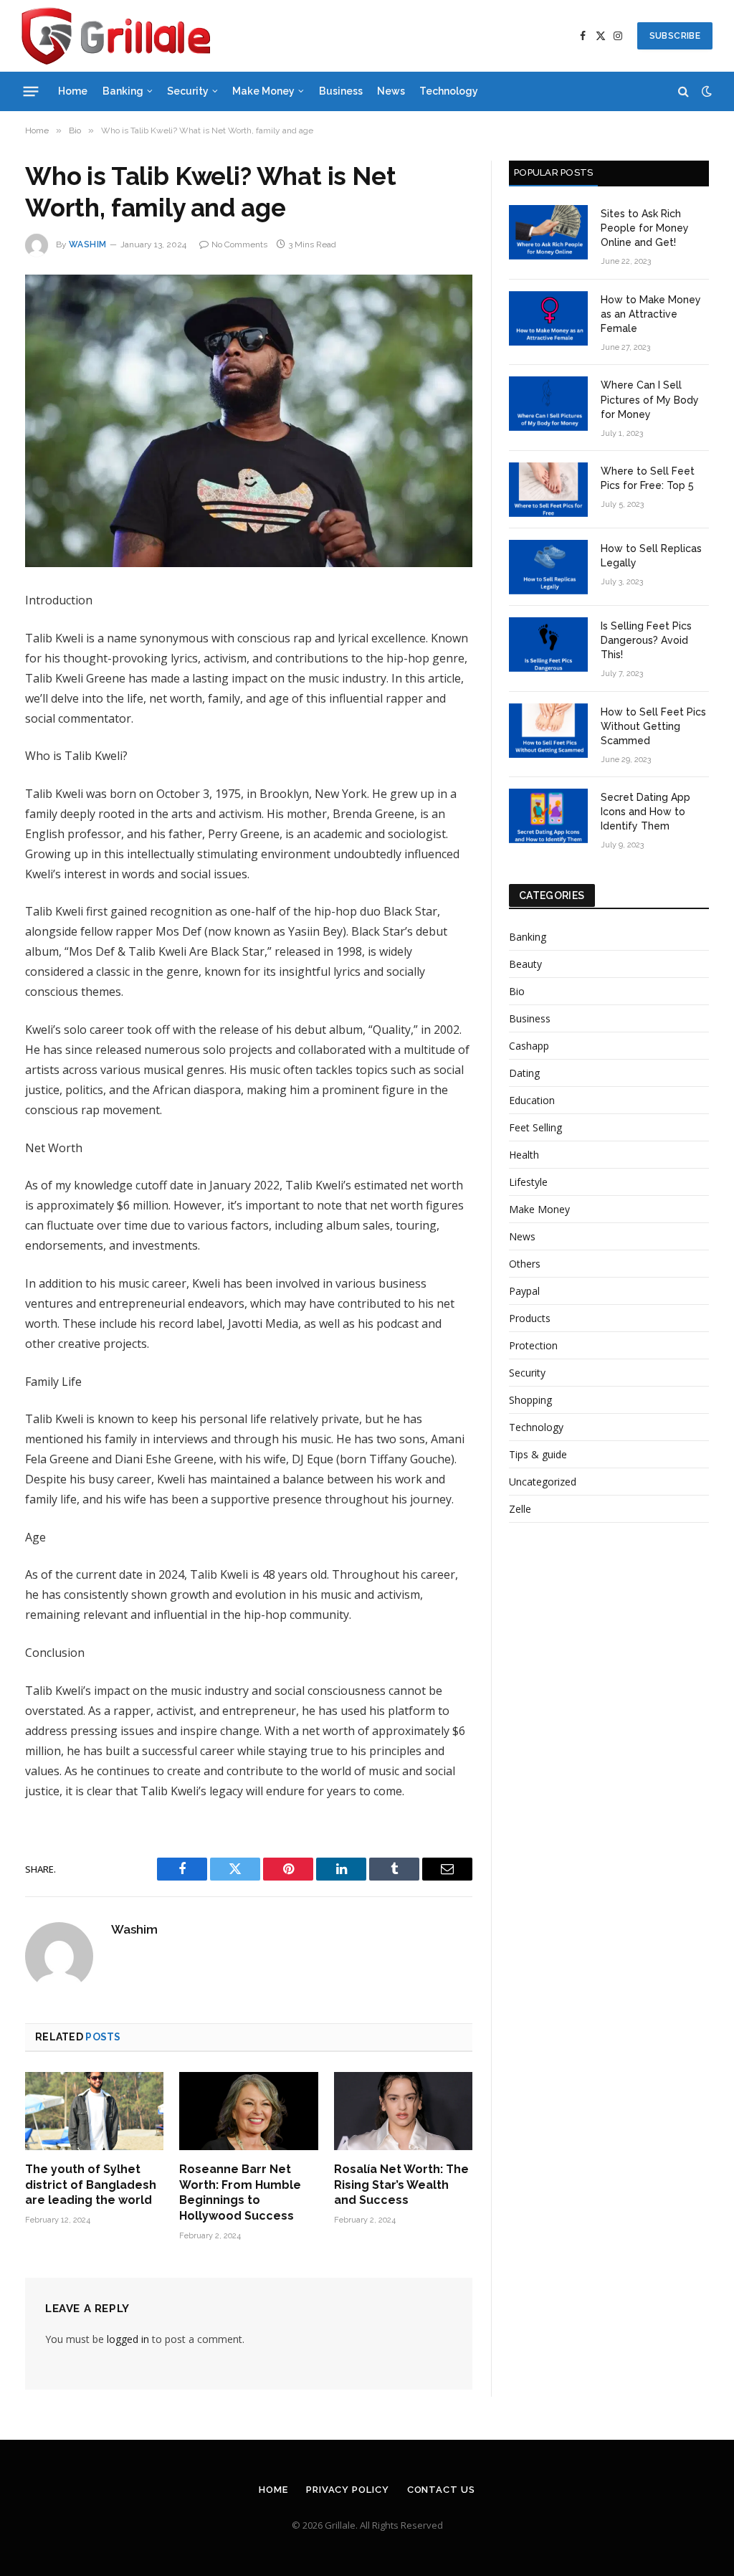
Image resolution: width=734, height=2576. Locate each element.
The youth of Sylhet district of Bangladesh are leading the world (91, 2185)
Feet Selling (535, 1127)
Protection (533, 1345)
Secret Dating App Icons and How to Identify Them (645, 812)
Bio (517, 991)
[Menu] (31, 91)
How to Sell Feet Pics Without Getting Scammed (653, 726)
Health (524, 1155)
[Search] (683, 91)
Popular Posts (553, 172)
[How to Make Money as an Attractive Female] (548, 318)
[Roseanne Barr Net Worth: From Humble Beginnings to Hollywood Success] (248, 2111)
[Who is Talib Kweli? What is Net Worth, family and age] (249, 421)
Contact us (441, 2490)
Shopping (530, 1400)
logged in (128, 2339)
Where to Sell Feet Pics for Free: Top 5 (648, 478)
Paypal (524, 1291)
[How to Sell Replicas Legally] (548, 567)
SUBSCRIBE (675, 36)
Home (73, 91)
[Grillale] (116, 36)
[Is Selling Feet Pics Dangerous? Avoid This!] (548, 645)
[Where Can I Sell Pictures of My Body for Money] (548, 404)
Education (532, 1100)
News (391, 91)
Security (188, 91)
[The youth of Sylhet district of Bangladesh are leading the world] (94, 2111)
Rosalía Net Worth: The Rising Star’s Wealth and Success (401, 2185)
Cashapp (529, 1046)
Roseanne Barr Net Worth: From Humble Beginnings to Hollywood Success (240, 2192)
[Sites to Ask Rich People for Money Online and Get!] (548, 232)
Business (341, 91)
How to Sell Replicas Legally (651, 556)
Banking (123, 91)
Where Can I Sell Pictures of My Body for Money (650, 399)
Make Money (263, 91)
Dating (524, 1073)
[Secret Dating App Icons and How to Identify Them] (548, 816)
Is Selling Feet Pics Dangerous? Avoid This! (646, 640)
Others (525, 1264)
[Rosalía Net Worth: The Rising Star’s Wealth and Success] (403, 2111)
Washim (88, 244)
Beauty (525, 964)
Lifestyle (528, 1182)
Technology (449, 91)
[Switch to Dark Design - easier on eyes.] (705, 91)
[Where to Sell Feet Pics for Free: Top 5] (548, 490)
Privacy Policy (348, 2490)
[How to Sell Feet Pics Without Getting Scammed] (548, 731)
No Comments (239, 244)
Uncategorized (543, 1482)
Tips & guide (538, 1454)
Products (530, 1318)
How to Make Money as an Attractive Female (651, 314)
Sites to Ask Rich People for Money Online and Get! (645, 228)
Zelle (520, 1509)
